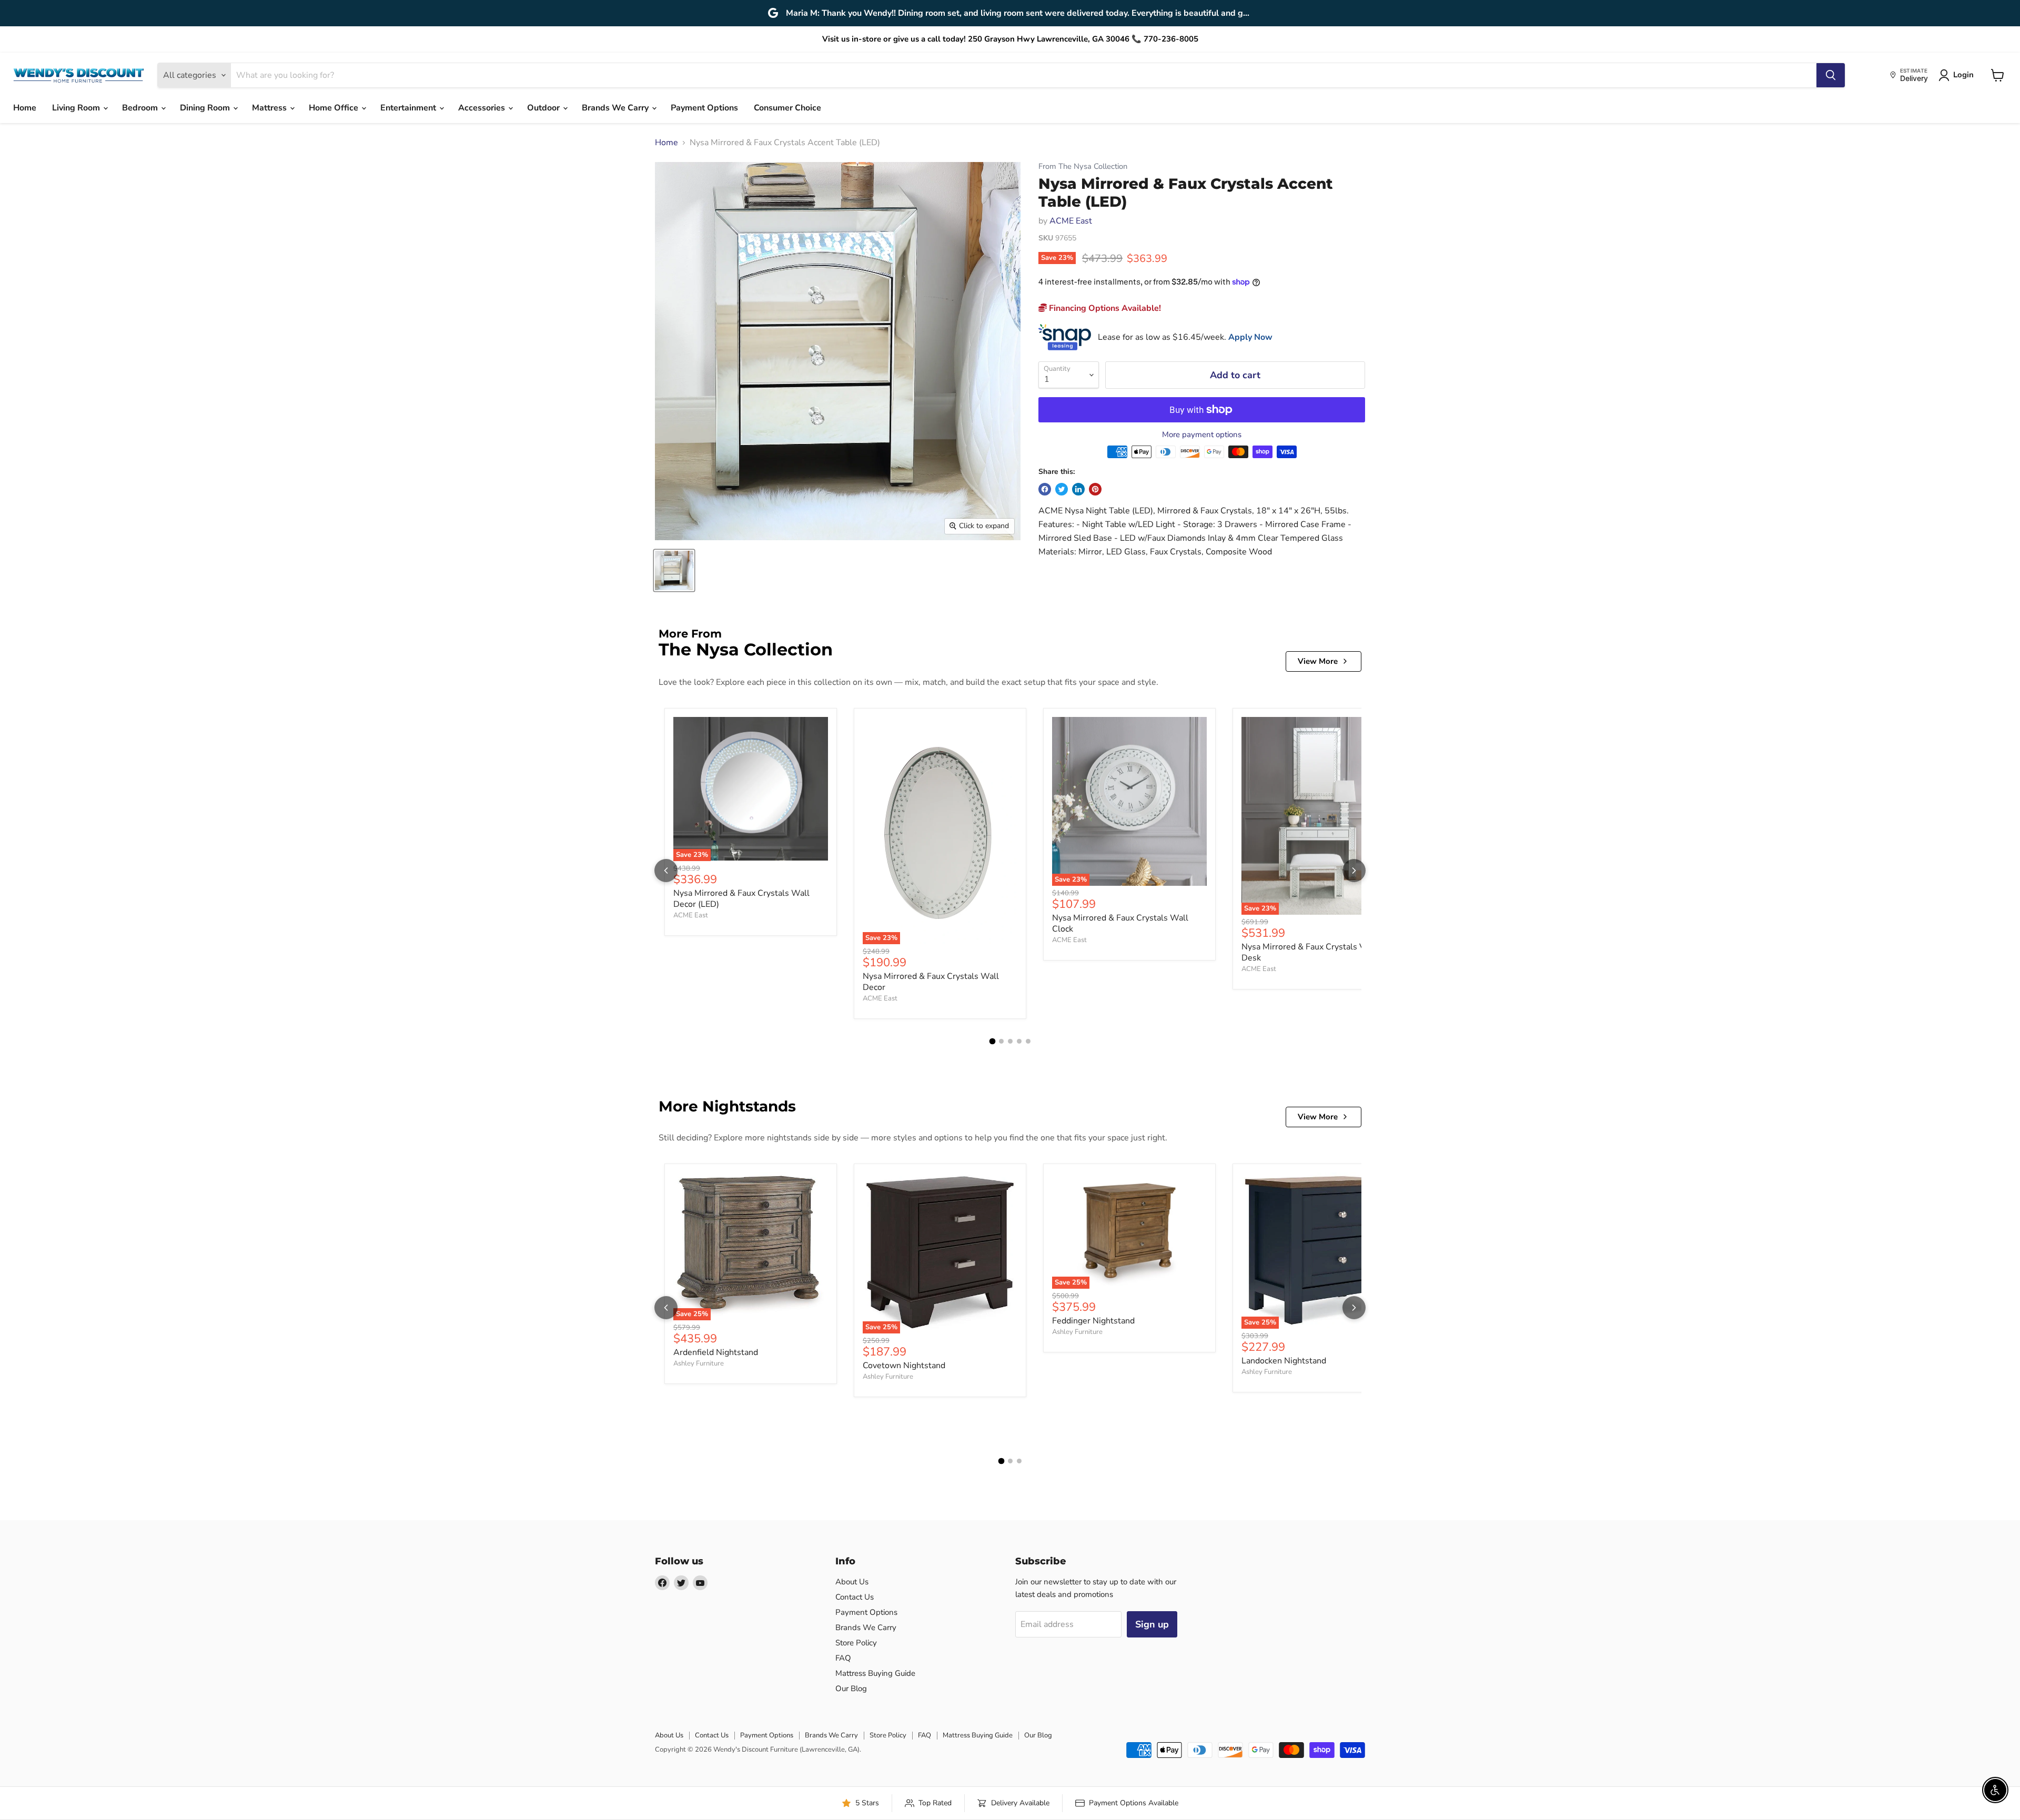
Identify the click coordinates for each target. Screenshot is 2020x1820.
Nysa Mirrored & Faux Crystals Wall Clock (1120, 923)
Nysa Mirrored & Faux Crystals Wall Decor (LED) (741, 899)
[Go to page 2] (1001, 1041)
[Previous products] (666, 871)
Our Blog (851, 1688)
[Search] (1831, 75)
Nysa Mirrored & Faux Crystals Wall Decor (931, 982)
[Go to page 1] (992, 1042)
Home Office (335, 108)
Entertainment (409, 108)
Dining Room (206, 108)
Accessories (483, 108)
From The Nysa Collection (1083, 166)
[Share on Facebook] (1045, 489)
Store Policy (856, 1643)
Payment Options (704, 108)
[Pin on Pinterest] (1095, 489)
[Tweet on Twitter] (1062, 489)
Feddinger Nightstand (1093, 1321)
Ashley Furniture (699, 1363)
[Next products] (1354, 871)
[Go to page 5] (1028, 1041)
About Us (852, 1582)
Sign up (1152, 1624)
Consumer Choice (787, 108)
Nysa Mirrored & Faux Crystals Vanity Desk (1312, 952)
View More (1318, 661)
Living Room (77, 108)
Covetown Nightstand (904, 1366)
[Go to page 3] (1010, 1041)
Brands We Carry (616, 108)
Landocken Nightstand (1284, 1361)
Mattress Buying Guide (875, 1673)
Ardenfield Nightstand (716, 1352)
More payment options (1202, 435)
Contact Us (855, 1597)
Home (25, 108)
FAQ (843, 1658)
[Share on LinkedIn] (1078, 489)
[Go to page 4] (1019, 1041)
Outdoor (544, 108)
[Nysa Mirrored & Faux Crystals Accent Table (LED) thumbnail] (674, 570)
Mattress (270, 108)
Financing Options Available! (1104, 308)
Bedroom (141, 108)
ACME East (1071, 221)
